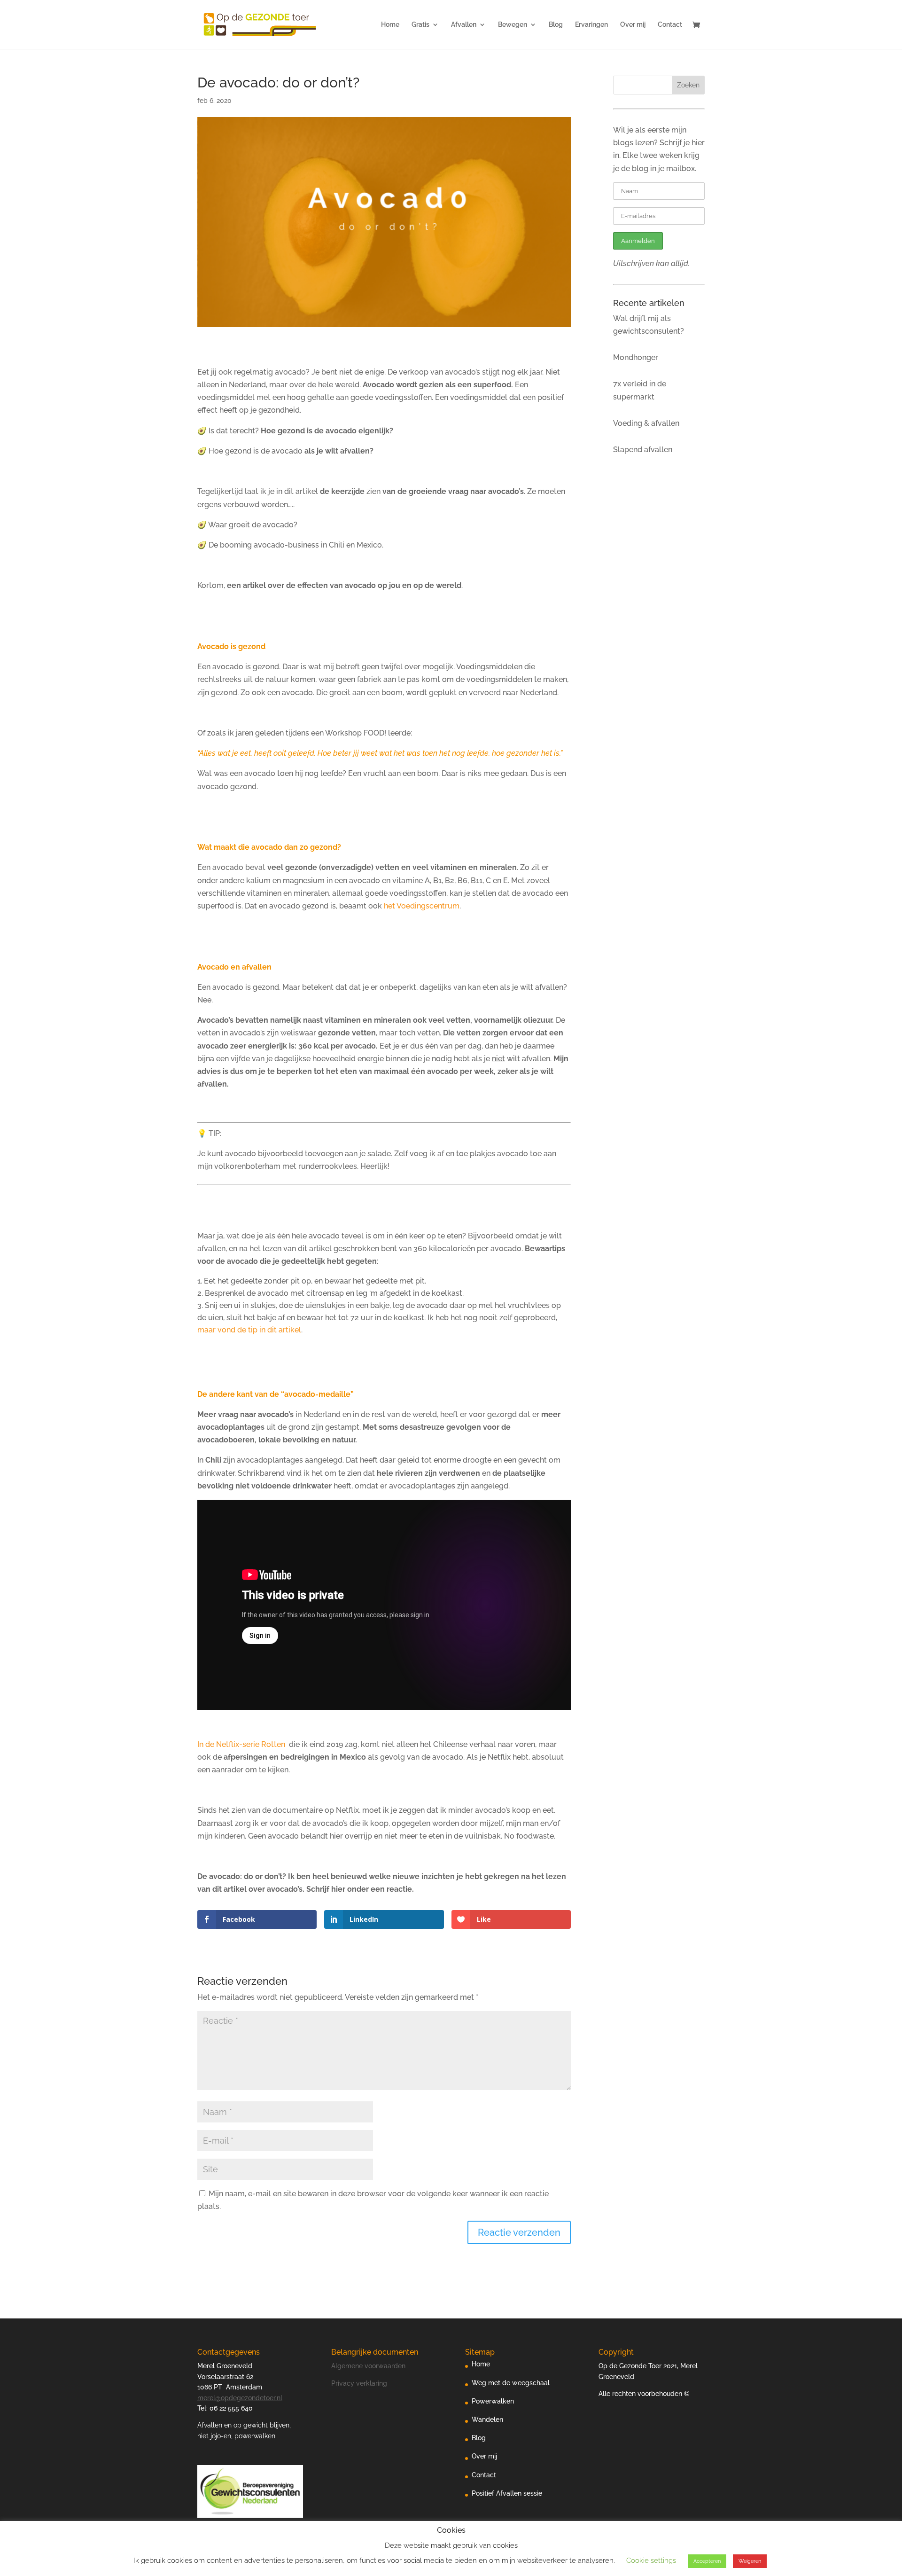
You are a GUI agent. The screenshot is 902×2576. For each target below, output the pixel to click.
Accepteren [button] (707, 2561)
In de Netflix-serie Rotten (242, 1744)
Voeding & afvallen (646, 423)
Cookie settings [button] (651, 2560)
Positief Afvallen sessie (507, 2493)
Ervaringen (591, 25)
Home (390, 25)
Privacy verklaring (359, 2383)
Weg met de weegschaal (511, 2383)
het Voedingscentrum (422, 906)
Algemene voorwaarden (368, 2366)
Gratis (420, 25)
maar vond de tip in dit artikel (249, 1330)
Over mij (633, 25)
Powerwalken (493, 2401)
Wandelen (487, 2419)
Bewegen (513, 25)
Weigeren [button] (750, 2561)
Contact (670, 25)
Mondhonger (636, 357)
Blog (556, 25)
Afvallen (464, 25)
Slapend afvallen (643, 450)
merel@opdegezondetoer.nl (240, 2398)
